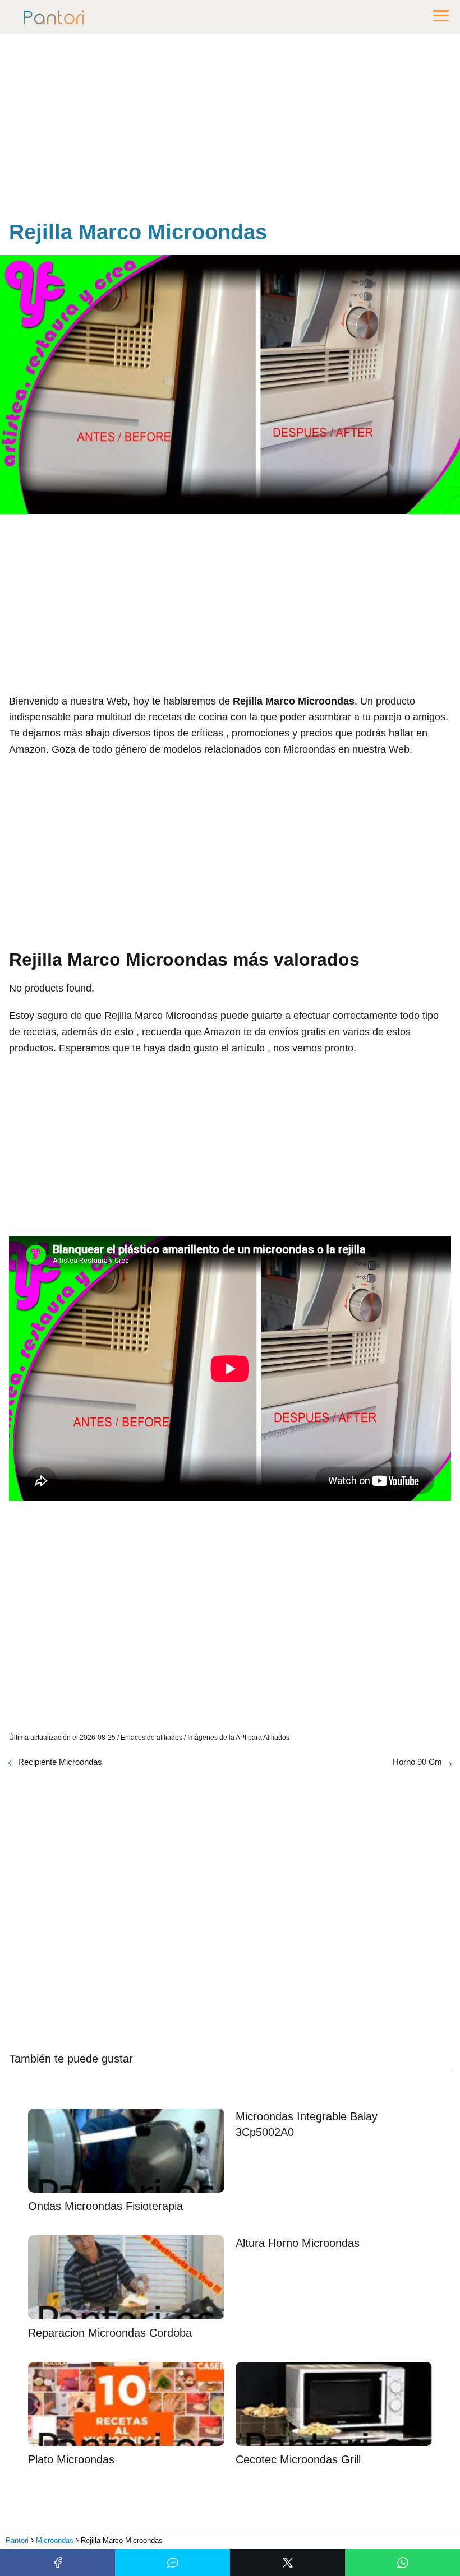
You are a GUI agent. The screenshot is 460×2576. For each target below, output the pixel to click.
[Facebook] (58, 2563)
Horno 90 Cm (417, 1762)
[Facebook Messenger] (173, 2563)
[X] (287, 2563)
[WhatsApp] (403, 2563)
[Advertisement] (230, 129)
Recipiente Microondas (60, 1762)
